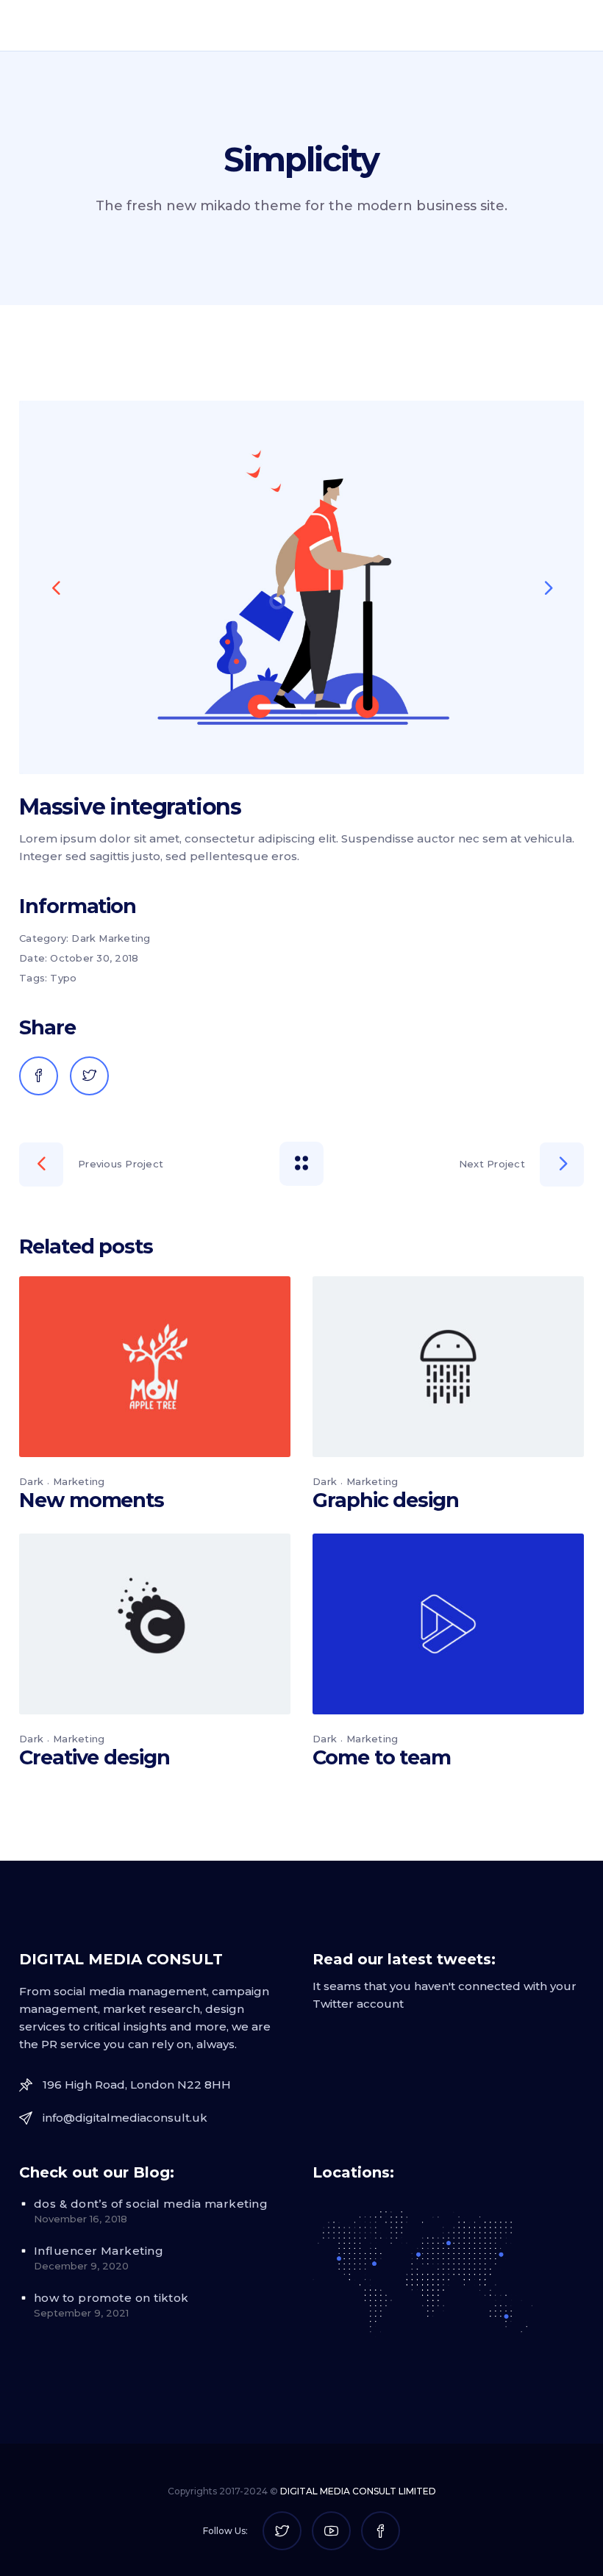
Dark (83, 938)
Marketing (124, 938)
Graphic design (386, 1500)
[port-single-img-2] (301, 587)
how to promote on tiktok (111, 2298)
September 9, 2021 (81, 2313)
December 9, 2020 (81, 2266)
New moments (92, 1500)
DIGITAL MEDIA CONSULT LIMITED (358, 2491)
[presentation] (56, 587)
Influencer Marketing (99, 2251)
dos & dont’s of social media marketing (151, 2204)
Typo (63, 978)
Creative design (94, 1757)
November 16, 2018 (81, 2219)
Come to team (382, 1757)
